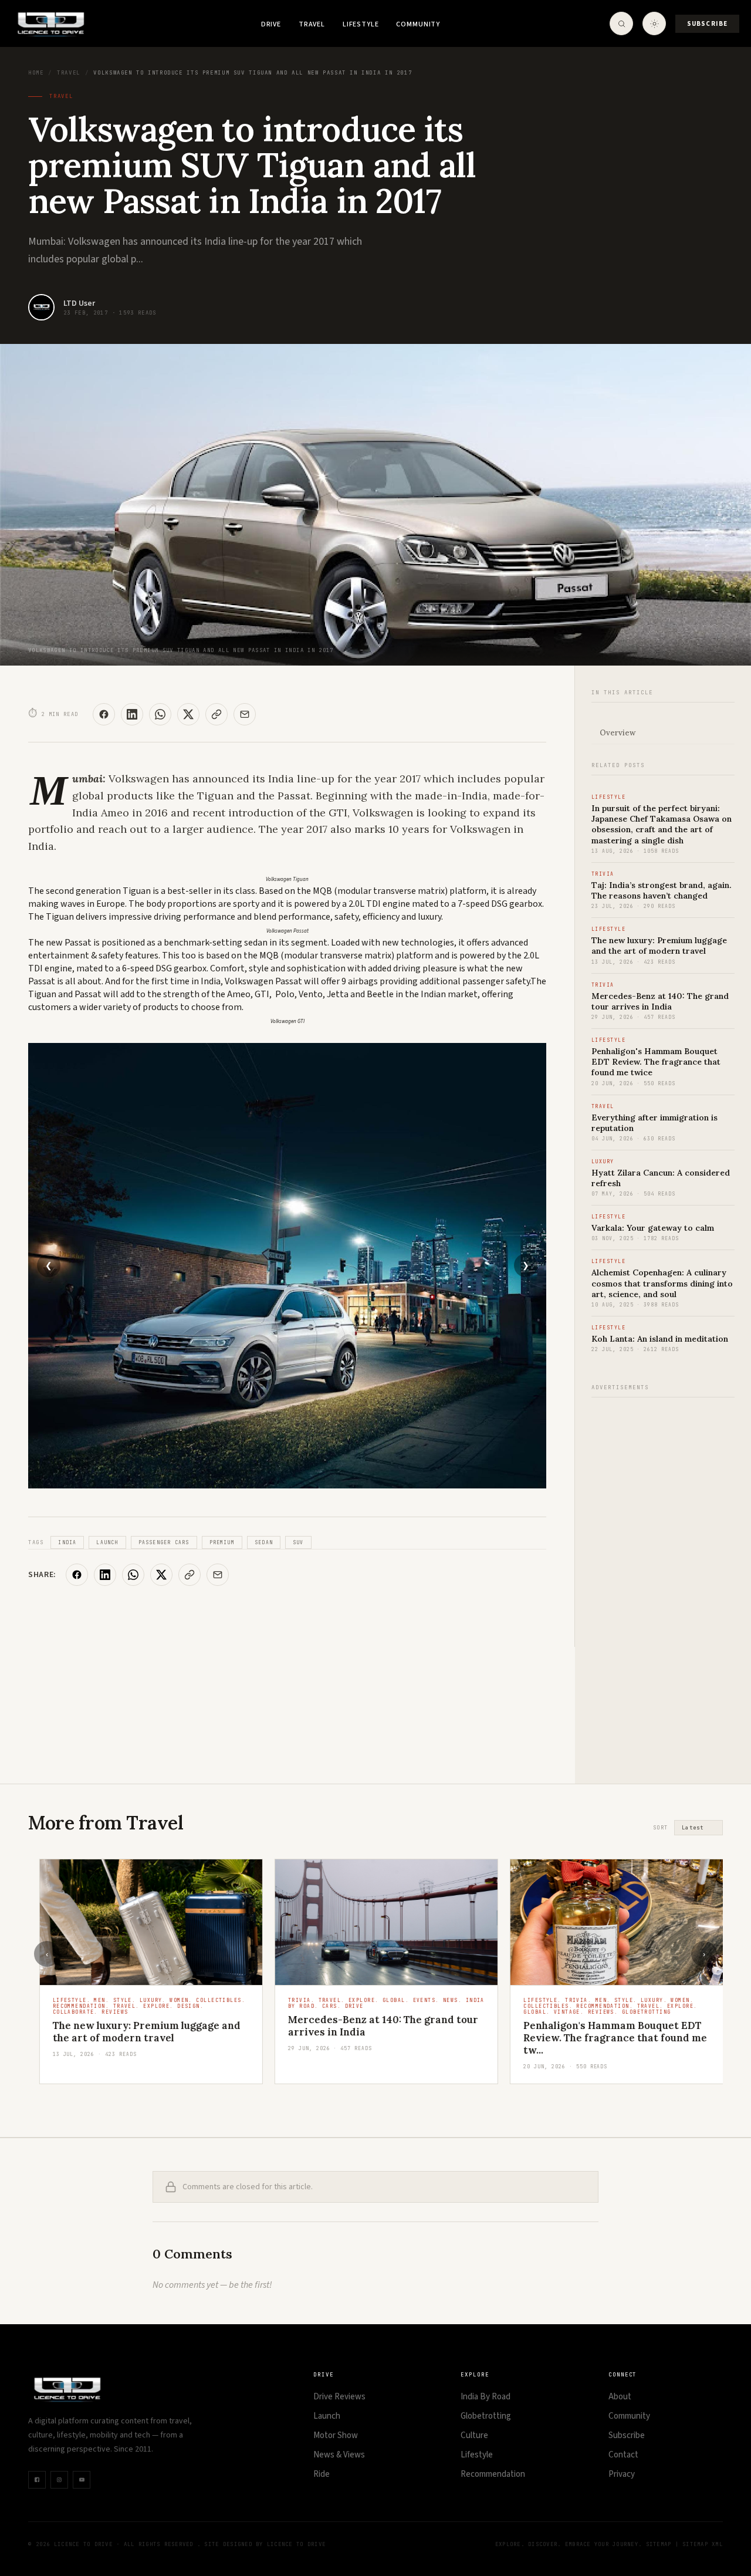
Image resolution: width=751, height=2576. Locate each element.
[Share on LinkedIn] (132, 714)
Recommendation (493, 2474)
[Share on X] (188, 714)
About (620, 2397)
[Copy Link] (216, 714)
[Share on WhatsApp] (160, 714)
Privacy (622, 2474)
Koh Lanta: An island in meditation (660, 1339)
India (67, 1542)
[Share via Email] (245, 714)
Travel (312, 24)
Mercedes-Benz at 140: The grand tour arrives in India (660, 1001)
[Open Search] (621, 23)
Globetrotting (486, 2416)
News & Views (339, 2455)
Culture (474, 2435)
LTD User (79, 303)
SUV (298, 1542)
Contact (623, 2455)
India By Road (486, 2397)
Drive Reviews (339, 2397)
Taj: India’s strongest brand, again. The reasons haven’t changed (662, 890)
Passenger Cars (164, 1542)
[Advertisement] (663, 1584)
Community (418, 24)
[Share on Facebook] (104, 714)
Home (36, 73)
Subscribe (707, 24)
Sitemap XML (703, 2544)
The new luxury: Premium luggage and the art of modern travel (659, 946)
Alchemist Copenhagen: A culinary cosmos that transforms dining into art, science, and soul (662, 1283)
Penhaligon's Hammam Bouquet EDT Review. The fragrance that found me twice (656, 1062)
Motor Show (336, 2435)
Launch (107, 1542)
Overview (618, 733)
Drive (271, 24)
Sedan (264, 1542)
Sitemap (659, 2544)
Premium (222, 1542)
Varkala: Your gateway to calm (653, 1228)
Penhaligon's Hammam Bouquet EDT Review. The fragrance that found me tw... (605, 2038)
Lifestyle (361, 24)
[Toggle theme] (654, 23)
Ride (322, 2474)
